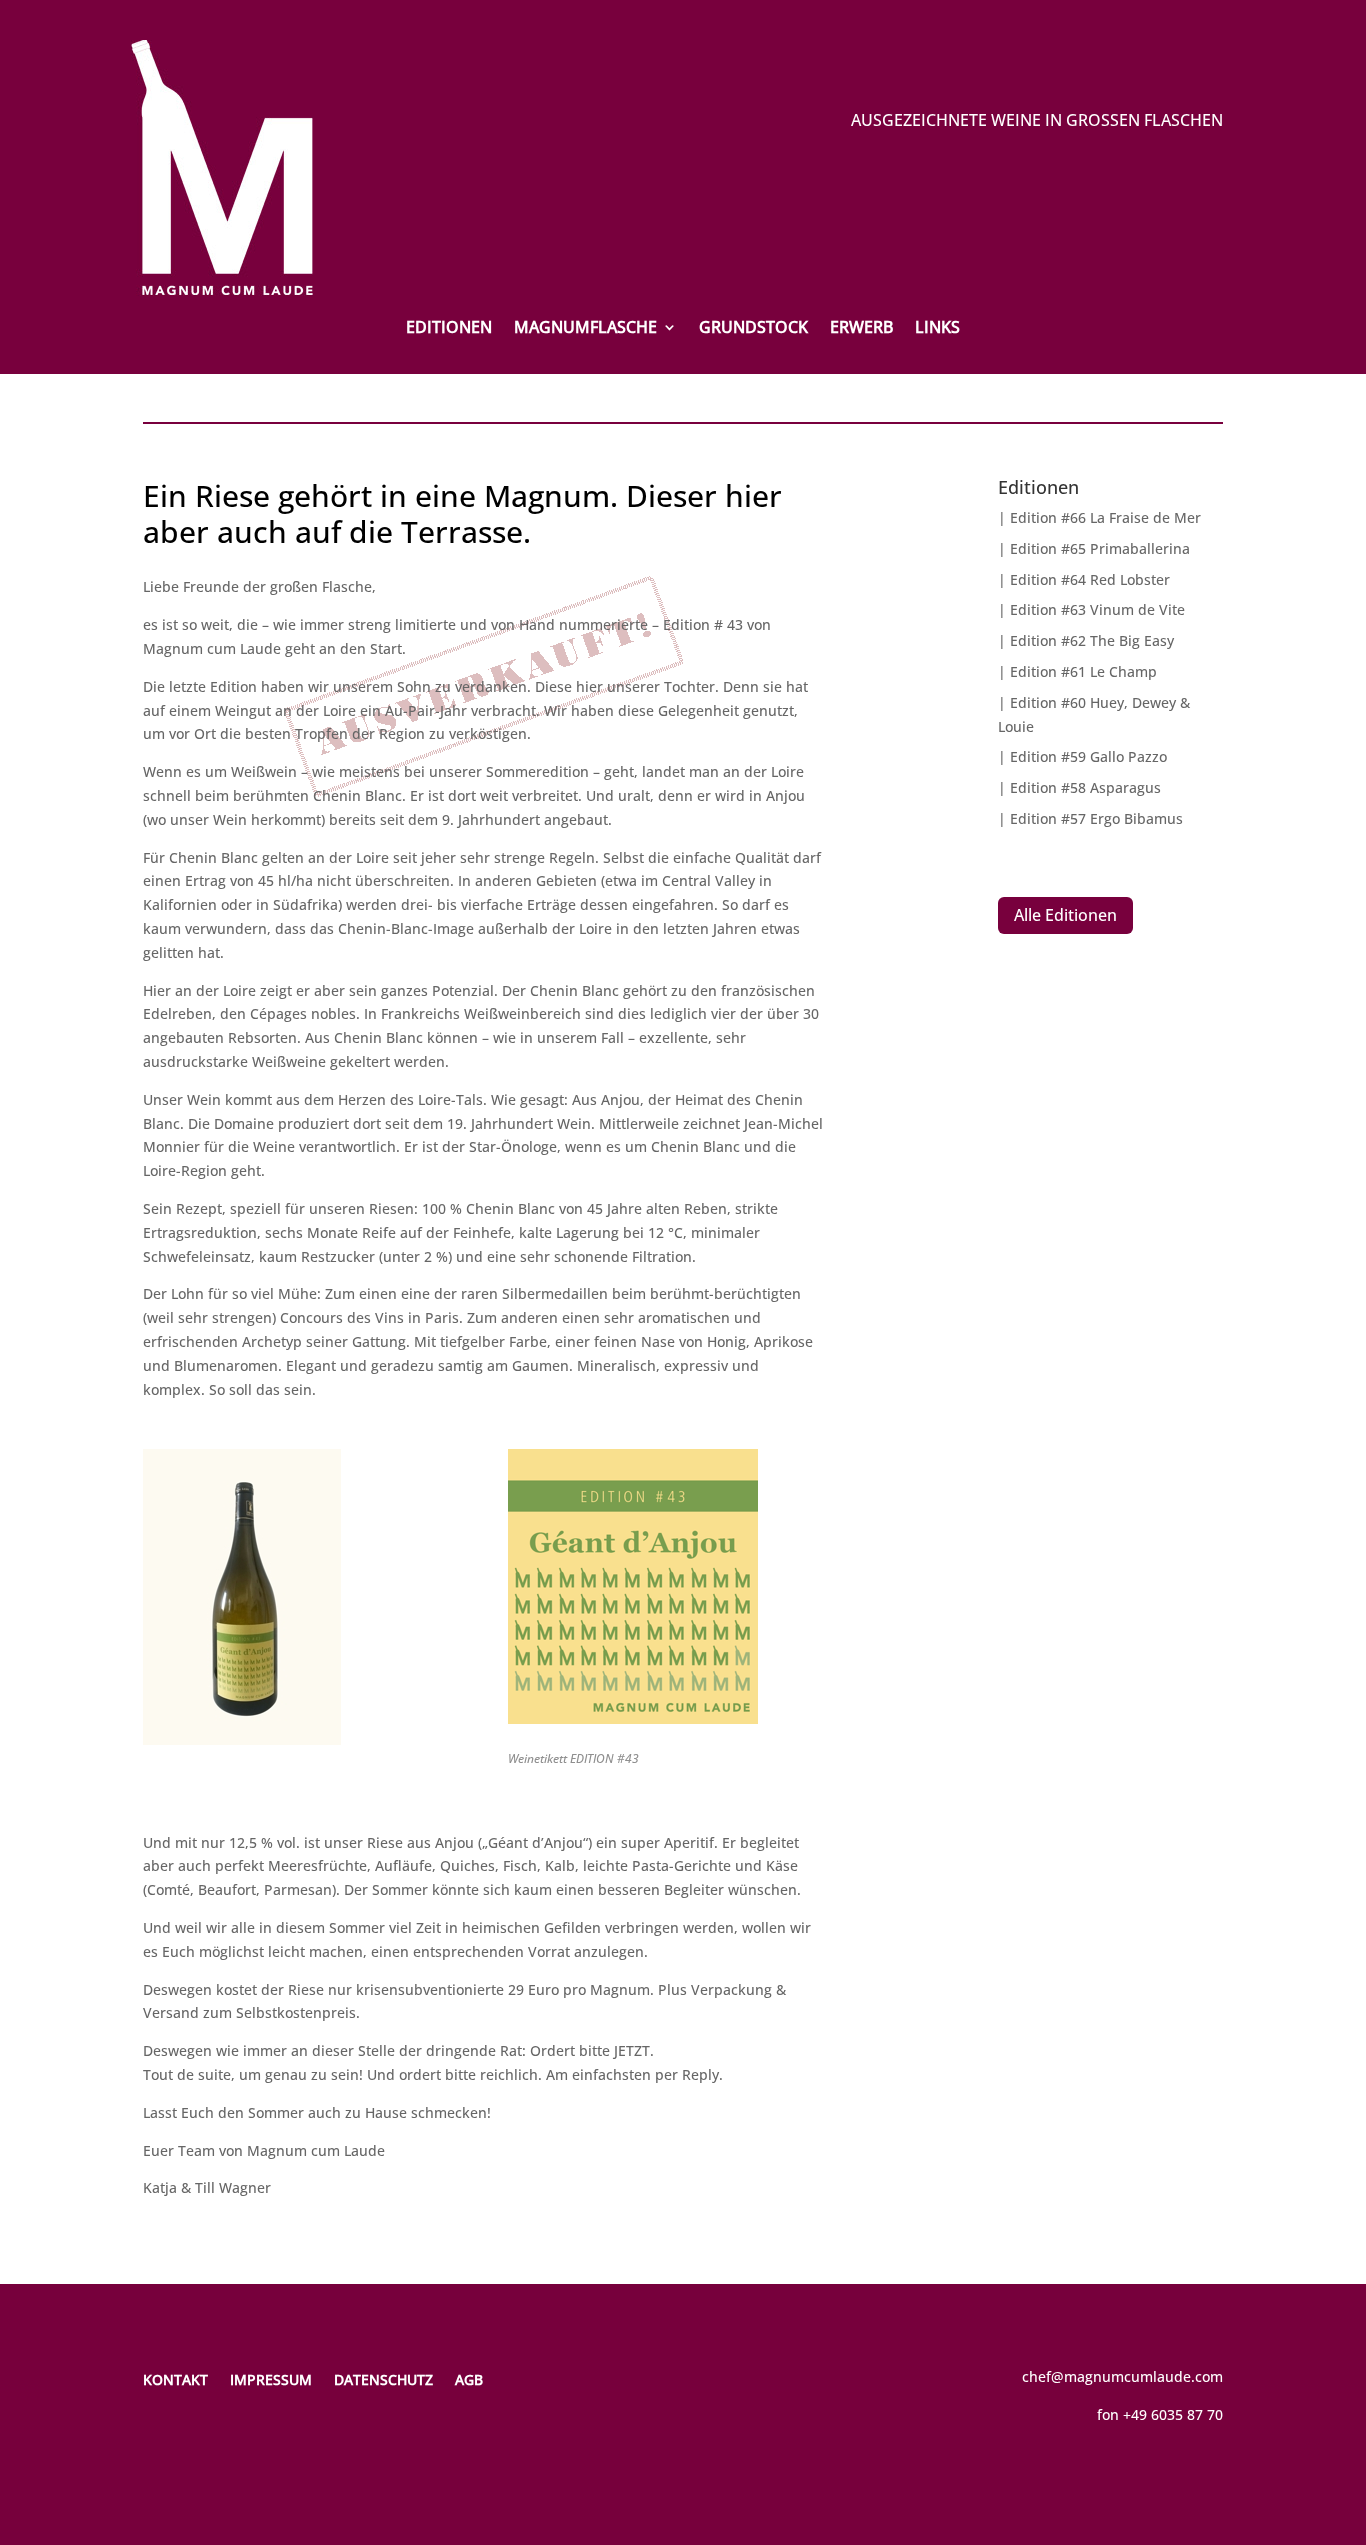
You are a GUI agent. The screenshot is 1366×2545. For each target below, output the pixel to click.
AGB (469, 2378)
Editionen (449, 329)
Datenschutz (383, 2378)
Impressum (271, 2378)
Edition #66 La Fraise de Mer (1105, 517)
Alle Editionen (1065, 915)
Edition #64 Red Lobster (1090, 579)
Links (937, 329)
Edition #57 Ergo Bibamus (1096, 818)
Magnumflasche (585, 329)
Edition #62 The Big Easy (1092, 640)
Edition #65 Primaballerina (1100, 548)
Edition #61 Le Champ (1083, 671)
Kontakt (175, 2378)
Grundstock (753, 329)
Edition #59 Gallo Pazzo (1088, 756)
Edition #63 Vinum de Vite (1097, 609)
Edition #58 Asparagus (1085, 787)
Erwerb (861, 329)
